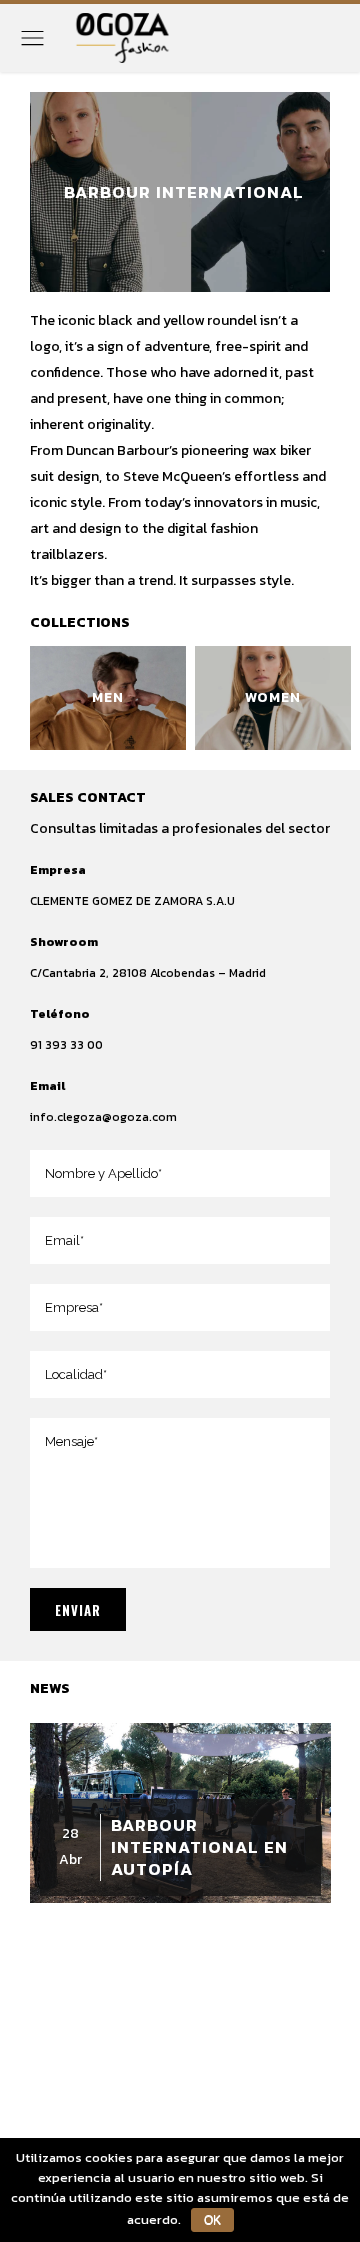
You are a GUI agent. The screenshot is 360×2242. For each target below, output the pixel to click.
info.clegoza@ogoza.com (103, 1117)
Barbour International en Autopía (199, 1847)
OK (212, 2220)
